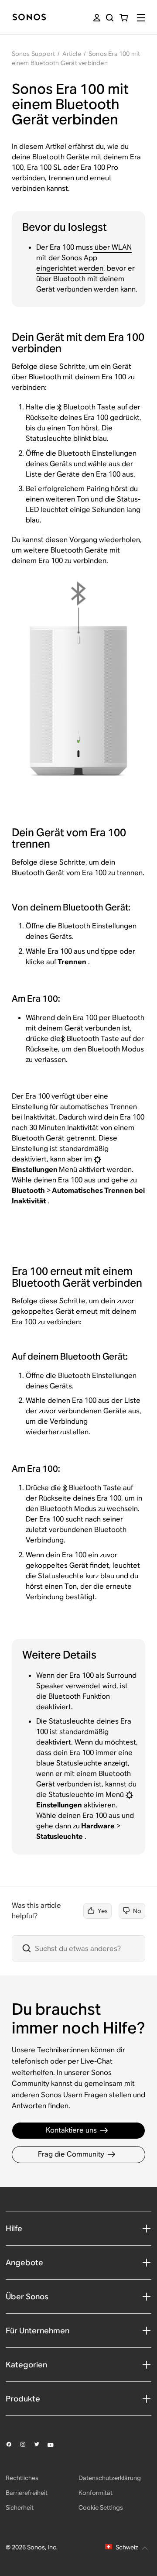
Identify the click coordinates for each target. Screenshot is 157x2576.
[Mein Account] (97, 18)
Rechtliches (22, 2478)
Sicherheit (20, 2507)
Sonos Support (34, 54)
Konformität (96, 2493)
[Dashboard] (29, 18)
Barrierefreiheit (27, 2493)
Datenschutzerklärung (110, 2478)
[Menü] (141, 18)
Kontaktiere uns (71, 2130)
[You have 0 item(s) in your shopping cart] (124, 18)
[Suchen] (110, 18)
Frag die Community (71, 2154)
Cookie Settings (101, 2507)
